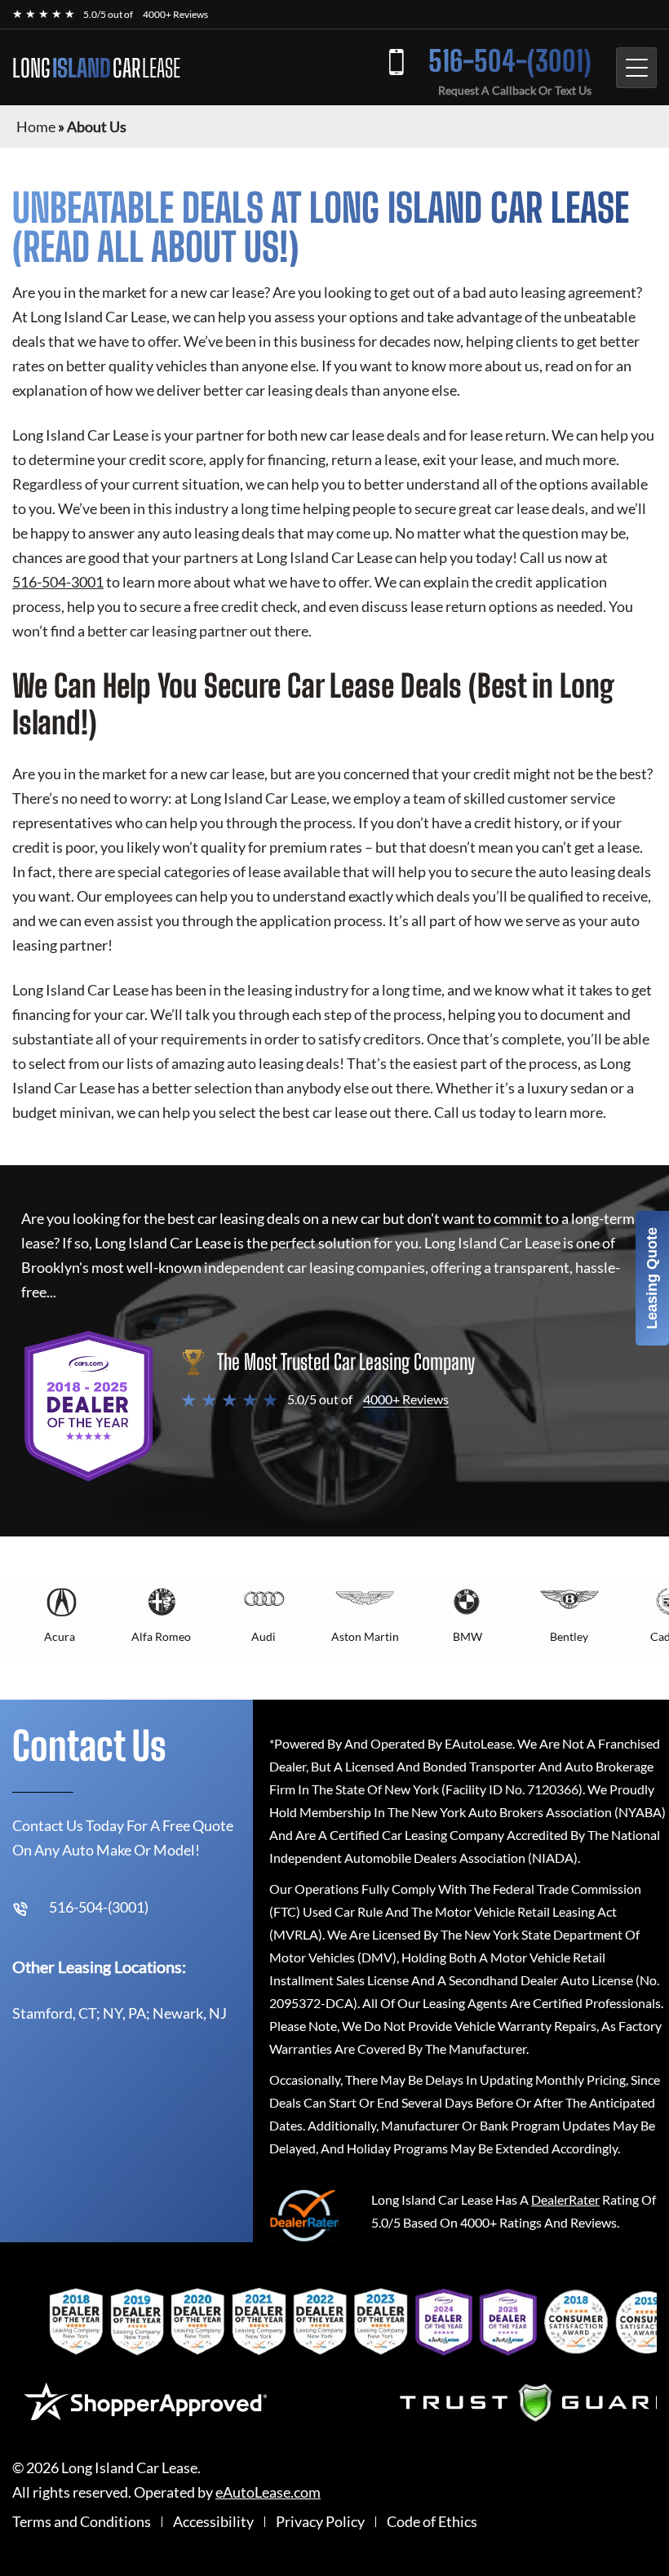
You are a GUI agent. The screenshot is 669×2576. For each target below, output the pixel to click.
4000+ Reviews (175, 14)
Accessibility (213, 2522)
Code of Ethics (432, 2522)
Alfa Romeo (161, 1636)
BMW (467, 1636)
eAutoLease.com (268, 2492)
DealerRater (565, 2199)
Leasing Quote (652, 1278)
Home (36, 126)
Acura (60, 1636)
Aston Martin (365, 1636)
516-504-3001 (58, 582)
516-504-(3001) (510, 61)
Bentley (569, 1636)
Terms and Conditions (82, 2522)
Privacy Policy (320, 2522)
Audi (264, 1636)
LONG (96, 68)
